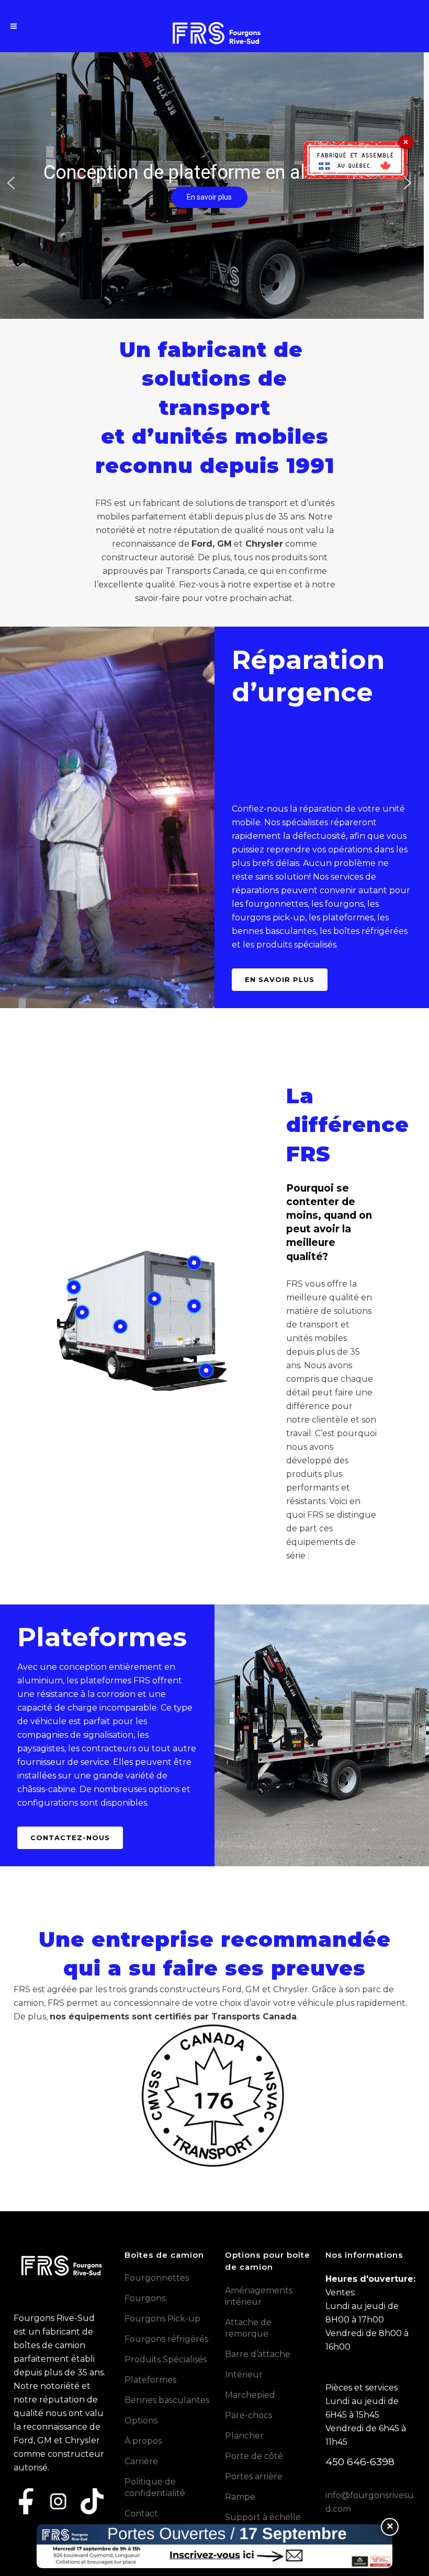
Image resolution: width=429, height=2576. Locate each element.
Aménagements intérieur (259, 2296)
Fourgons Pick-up (162, 2319)
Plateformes (150, 2380)
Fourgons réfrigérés (166, 2339)
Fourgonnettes (157, 2278)
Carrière (141, 2461)
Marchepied (250, 2395)
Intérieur (244, 2375)
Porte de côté (254, 2456)
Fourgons (145, 2298)
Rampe (240, 2497)
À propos (143, 2441)
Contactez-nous (70, 1838)
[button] (11, 183)
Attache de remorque (248, 2328)
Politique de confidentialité (155, 2487)
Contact (141, 2514)
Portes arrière (254, 2476)
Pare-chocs (249, 2415)
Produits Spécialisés (166, 2359)
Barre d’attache (258, 2354)
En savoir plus (280, 979)
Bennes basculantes (167, 2400)
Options (141, 2421)
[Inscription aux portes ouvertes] (214, 2546)
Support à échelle (263, 2517)
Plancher (244, 2436)
